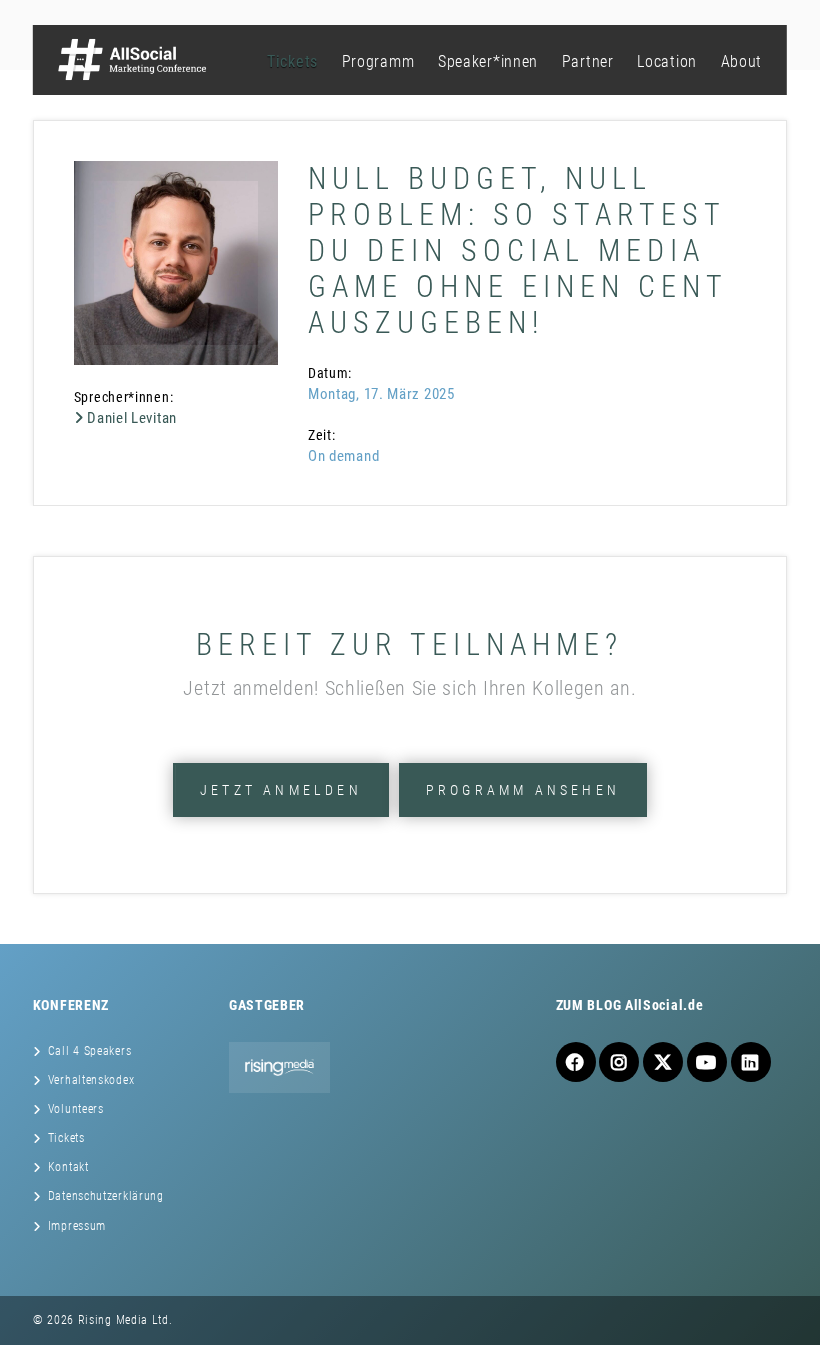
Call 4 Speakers (90, 1051)
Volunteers (76, 1109)
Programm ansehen (523, 790)
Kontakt (68, 1167)
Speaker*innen (488, 61)
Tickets (292, 61)
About (742, 61)
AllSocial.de (664, 1005)
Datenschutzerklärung (106, 1196)
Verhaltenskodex (91, 1080)
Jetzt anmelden (281, 790)
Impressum (77, 1226)
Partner (588, 61)
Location (667, 61)
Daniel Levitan (130, 418)
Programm (378, 61)
